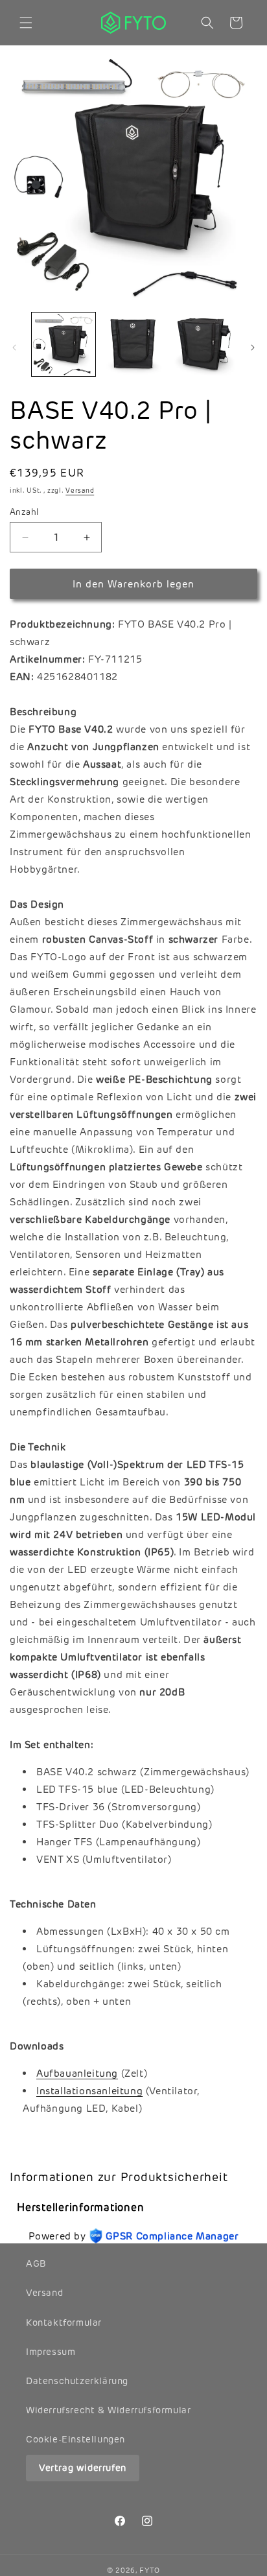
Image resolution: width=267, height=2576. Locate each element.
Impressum (51, 2352)
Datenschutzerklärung (77, 2381)
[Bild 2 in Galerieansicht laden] (133, 344)
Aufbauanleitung (77, 2073)
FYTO (150, 2570)
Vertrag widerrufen (83, 2468)
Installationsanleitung (89, 2091)
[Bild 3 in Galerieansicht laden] (203, 344)
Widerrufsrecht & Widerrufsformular (108, 2410)
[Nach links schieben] (14, 348)
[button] (26, 23)
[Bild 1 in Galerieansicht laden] (64, 344)
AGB (36, 2263)
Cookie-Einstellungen (75, 2439)
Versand (80, 490)
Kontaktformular (64, 2322)
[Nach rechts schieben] (253, 348)
